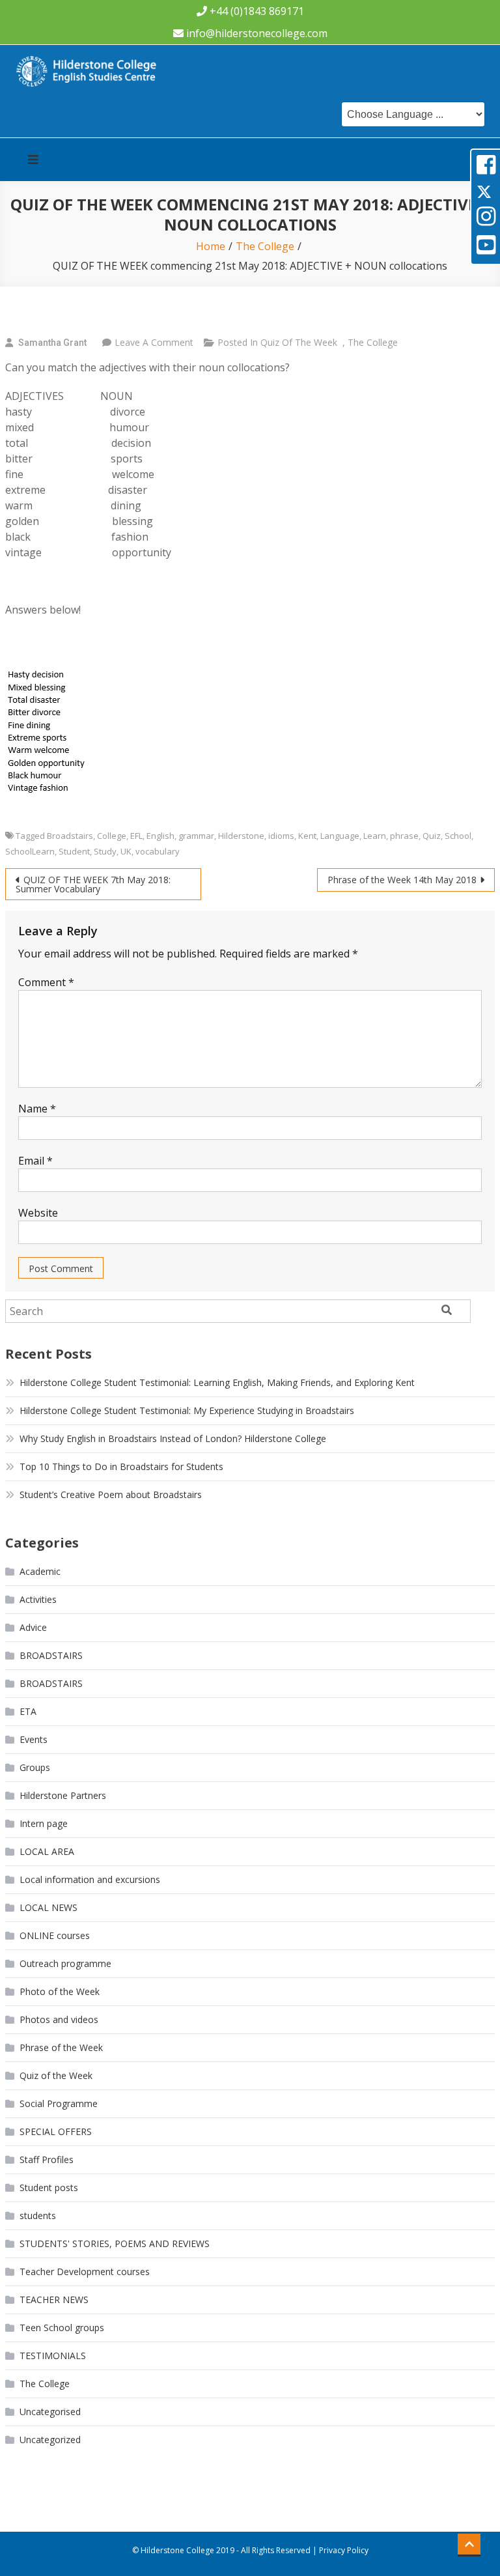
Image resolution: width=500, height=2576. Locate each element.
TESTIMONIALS (53, 2356)
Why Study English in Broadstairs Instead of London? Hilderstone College (173, 1438)
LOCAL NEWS (49, 1907)
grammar (196, 836)
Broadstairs (70, 836)
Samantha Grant (52, 343)
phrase (404, 836)
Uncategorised (50, 2412)
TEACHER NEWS (54, 2300)
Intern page (44, 1823)
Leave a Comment (154, 342)
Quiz (432, 836)
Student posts (49, 2187)
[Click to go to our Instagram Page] (486, 220)
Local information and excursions (90, 1879)
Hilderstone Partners (63, 1795)
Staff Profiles (47, 2159)
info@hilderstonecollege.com (257, 33)
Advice (33, 1627)
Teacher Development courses (85, 2272)
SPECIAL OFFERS (56, 2131)
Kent (307, 836)
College (112, 836)
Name (37, 1109)
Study (105, 851)
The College (373, 342)
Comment (46, 982)
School (458, 836)
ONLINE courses (55, 1935)
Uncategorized (50, 2440)
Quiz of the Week (299, 342)
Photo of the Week (60, 1991)
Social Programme (59, 2103)
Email (35, 1161)
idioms (281, 836)
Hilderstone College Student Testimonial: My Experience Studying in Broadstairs (187, 1410)
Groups (35, 1767)
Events (34, 1739)
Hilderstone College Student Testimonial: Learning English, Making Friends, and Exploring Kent (217, 1382)
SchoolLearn (30, 851)
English (160, 836)
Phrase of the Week (61, 2047)
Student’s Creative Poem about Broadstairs (111, 1494)
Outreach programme (65, 1963)
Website (38, 1213)
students (38, 2215)
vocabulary (158, 851)
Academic (40, 1571)
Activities (38, 1599)
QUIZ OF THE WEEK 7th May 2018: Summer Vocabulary (93, 884)
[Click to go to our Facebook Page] (486, 169)
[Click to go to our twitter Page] (484, 191)
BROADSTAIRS (51, 1655)
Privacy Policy (344, 2550)
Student (74, 851)
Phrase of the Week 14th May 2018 (402, 880)
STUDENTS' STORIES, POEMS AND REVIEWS (115, 2243)
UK (126, 851)
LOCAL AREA (47, 1851)
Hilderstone (241, 836)
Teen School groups (62, 2328)
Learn (375, 836)
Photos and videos (59, 2019)
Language (340, 836)
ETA (28, 1711)
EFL (136, 836)
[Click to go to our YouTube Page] (486, 249)
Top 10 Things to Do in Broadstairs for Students (121, 1466)
